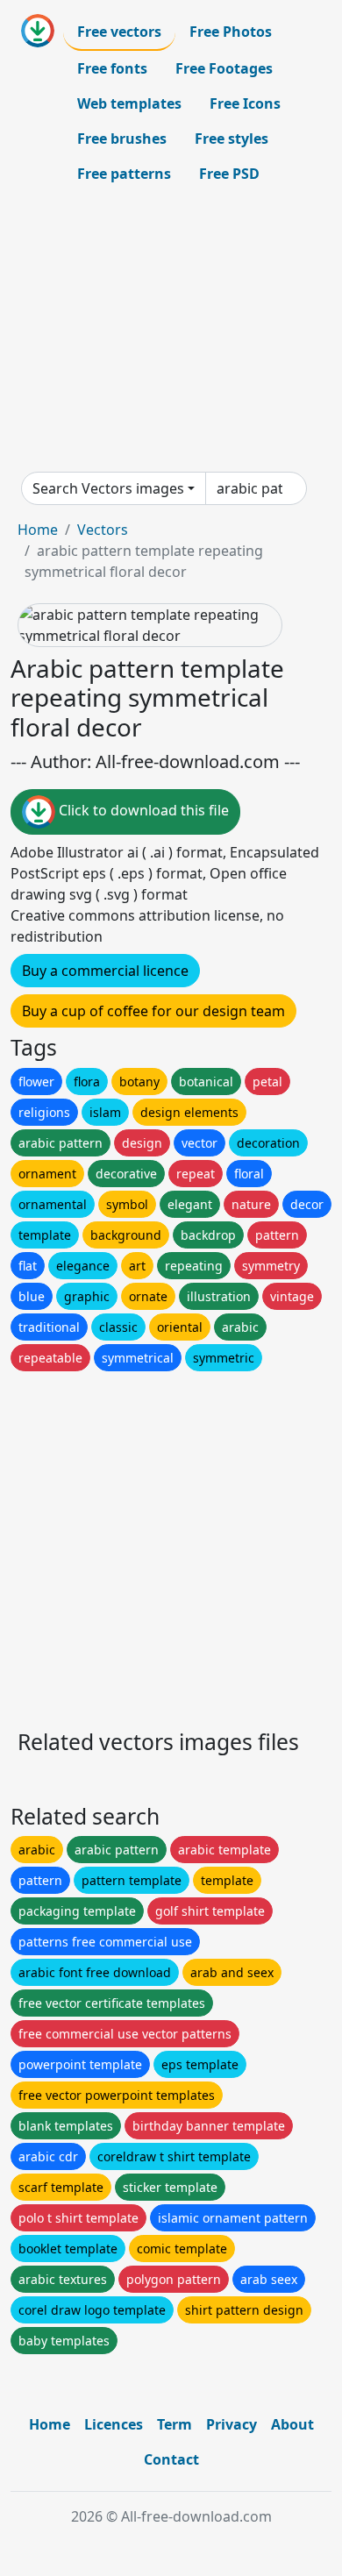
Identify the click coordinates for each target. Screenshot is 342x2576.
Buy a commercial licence (105, 971)
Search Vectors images (108, 488)
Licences (114, 2424)
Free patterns (124, 174)
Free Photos (231, 32)
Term (175, 2424)
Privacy (232, 2424)
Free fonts (112, 68)
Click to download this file (142, 811)
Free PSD (229, 174)
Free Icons (245, 103)
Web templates (129, 103)
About (292, 2424)
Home (38, 530)
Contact (171, 2459)
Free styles (232, 139)
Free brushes (122, 139)
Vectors (103, 530)
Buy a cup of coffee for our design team (153, 1011)
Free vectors (119, 32)
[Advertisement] (171, 331)
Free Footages (224, 68)
